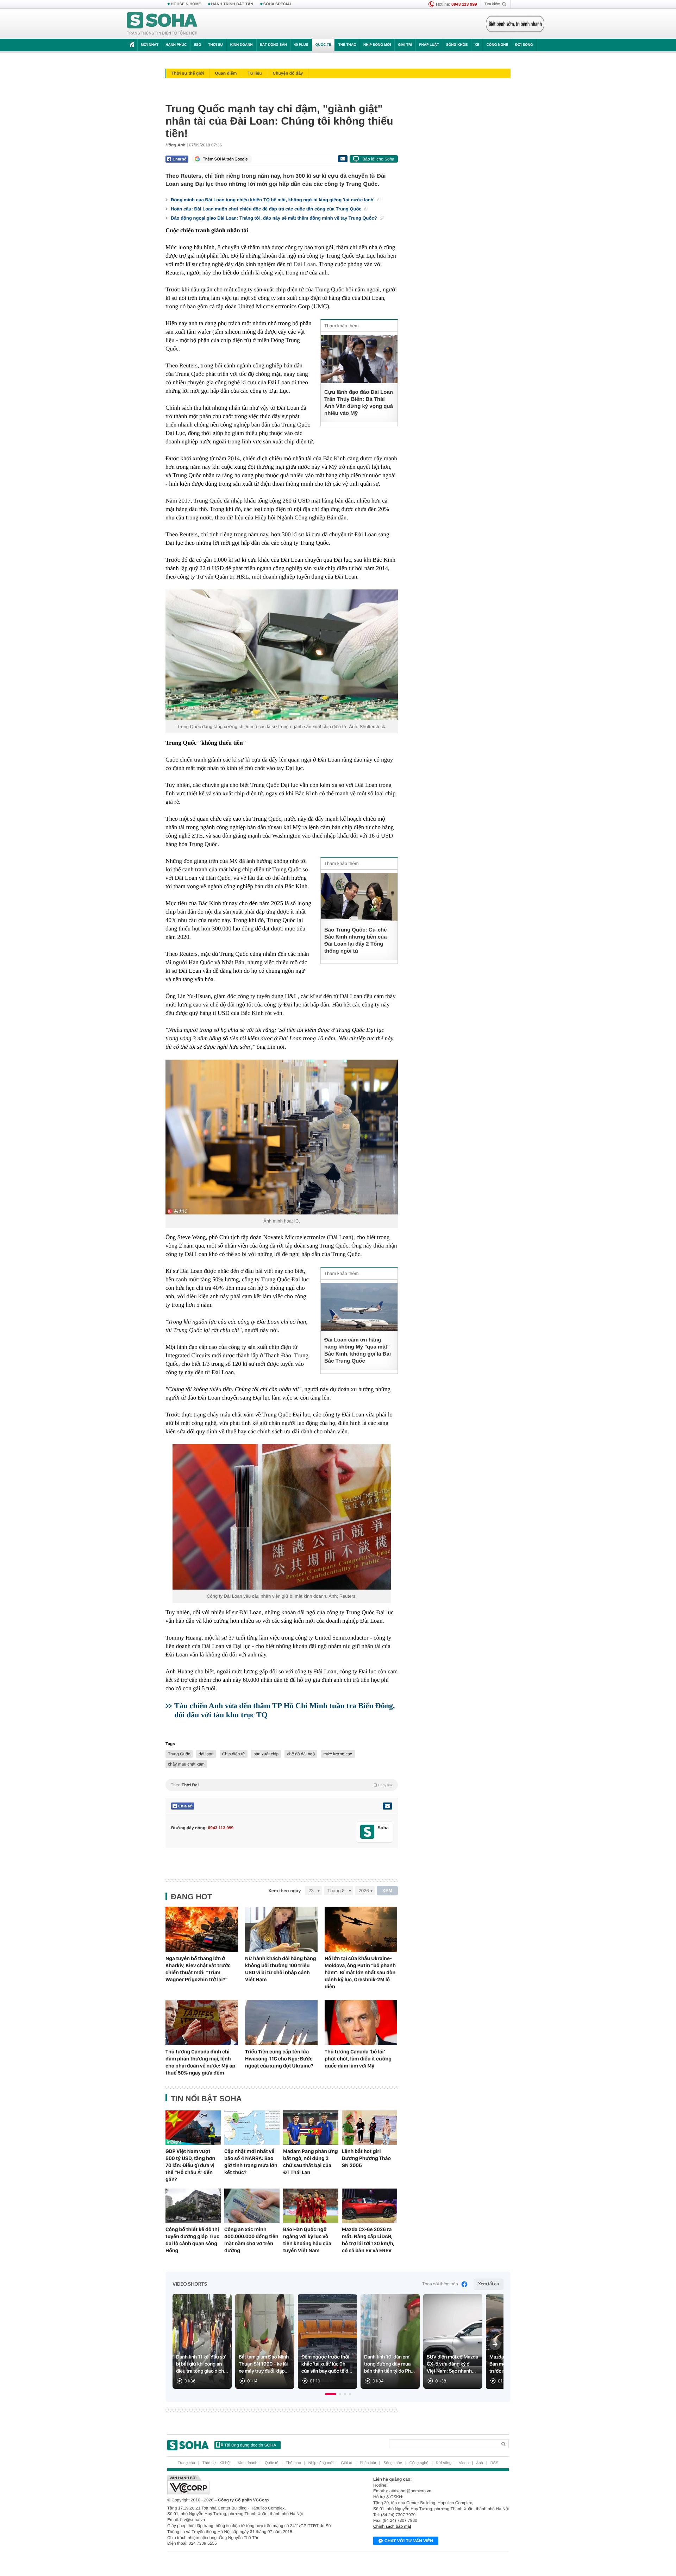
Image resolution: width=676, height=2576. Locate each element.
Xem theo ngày (284, 1891)
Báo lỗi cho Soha (378, 159)
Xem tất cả (489, 2284)
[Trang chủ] (162, 24)
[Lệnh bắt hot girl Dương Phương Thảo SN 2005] (370, 2128)
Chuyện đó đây (288, 73)
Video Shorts (190, 2284)
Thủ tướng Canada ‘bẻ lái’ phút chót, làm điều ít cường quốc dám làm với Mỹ (358, 2059)
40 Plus (301, 45)
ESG (197, 45)
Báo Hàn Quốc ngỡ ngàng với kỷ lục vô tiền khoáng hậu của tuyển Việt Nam (307, 2240)
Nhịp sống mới (377, 45)
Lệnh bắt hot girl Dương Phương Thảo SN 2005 (366, 2158)
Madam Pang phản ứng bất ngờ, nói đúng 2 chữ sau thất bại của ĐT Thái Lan (311, 2162)
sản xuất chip (266, 1754)
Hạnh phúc (176, 45)
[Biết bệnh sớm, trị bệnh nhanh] (515, 24)
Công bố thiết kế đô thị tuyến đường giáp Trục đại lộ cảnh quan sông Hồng (192, 2240)
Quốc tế (323, 45)
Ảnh (480, 2463)
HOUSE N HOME (186, 4)
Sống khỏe (457, 45)
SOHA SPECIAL (278, 4)
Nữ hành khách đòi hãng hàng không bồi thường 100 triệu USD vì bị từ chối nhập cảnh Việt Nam (281, 1969)
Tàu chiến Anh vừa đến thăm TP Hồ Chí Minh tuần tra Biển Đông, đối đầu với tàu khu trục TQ (284, 1710)
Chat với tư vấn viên (409, 2541)
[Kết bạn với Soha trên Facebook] (367, 1832)
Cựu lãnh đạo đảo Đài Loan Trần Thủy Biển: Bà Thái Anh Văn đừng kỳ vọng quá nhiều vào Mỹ (359, 403)
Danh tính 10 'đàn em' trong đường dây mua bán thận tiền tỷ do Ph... (389, 2364)
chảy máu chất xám (186, 1764)
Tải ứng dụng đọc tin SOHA (250, 2445)
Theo (282, 1785)
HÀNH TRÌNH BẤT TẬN (232, 4)
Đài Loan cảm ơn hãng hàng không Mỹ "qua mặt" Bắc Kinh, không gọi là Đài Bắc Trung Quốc (358, 1350)
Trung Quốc (179, 1754)
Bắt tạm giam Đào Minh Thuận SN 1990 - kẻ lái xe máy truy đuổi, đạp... (264, 2364)
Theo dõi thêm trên (440, 2284)
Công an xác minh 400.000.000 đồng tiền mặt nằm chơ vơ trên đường (251, 2240)
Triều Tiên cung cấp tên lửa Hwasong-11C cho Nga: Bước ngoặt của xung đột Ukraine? (279, 2059)
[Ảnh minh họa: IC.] (282, 1137)
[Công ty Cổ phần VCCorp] (253, 2485)
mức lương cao (338, 1754)
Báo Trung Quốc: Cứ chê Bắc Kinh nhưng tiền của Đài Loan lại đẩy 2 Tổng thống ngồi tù (356, 940)
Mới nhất (150, 45)
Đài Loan (305, 264)
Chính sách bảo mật (392, 2526)
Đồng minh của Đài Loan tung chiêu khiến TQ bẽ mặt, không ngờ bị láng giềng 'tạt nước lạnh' (273, 200)
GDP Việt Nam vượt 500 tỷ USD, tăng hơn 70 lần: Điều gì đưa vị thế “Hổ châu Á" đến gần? (190, 2165)
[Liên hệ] (387, 1806)
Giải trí (405, 45)
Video (464, 2463)
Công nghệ (497, 45)
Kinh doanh (242, 45)
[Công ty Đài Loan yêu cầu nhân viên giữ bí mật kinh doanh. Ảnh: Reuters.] (282, 1517)
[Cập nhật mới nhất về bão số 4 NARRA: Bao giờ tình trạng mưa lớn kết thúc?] (252, 2128)
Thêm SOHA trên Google (225, 159)
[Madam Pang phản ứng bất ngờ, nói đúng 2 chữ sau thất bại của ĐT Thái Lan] (311, 2128)
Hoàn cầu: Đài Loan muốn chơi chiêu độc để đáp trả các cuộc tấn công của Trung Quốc (267, 209)
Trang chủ (186, 2463)
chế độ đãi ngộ (301, 1754)
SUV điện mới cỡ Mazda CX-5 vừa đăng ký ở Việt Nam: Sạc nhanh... (452, 2364)
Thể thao (347, 45)
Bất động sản (273, 45)
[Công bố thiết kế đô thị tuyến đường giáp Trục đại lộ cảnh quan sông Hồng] (193, 2206)
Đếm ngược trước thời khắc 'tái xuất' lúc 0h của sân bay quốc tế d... (327, 2364)
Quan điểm (226, 73)
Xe (477, 45)
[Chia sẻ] (177, 159)
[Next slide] (495, 2344)
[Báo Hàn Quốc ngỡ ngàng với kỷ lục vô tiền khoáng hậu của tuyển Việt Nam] (311, 2206)
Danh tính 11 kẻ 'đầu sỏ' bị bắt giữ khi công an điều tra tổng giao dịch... (202, 2364)
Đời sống (524, 45)
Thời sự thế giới (188, 73)
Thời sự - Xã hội (216, 2463)
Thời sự (215, 45)
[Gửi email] (343, 159)
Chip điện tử (234, 1754)
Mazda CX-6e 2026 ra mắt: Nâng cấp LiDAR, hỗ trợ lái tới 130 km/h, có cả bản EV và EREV (368, 2240)
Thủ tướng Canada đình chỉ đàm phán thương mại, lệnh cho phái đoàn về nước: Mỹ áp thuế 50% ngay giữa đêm (200, 2062)
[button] (331, 2394)
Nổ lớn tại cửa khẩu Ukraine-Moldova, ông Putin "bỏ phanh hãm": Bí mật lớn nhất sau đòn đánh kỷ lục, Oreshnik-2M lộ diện (360, 1972)
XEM (387, 1891)
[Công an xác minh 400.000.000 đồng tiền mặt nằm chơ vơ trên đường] (252, 2206)
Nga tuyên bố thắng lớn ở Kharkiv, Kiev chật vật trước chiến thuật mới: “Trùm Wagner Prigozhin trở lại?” (198, 1969)
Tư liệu (255, 73)
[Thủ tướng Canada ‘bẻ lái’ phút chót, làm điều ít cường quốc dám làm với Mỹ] (361, 2023)
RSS (495, 2463)
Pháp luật (429, 45)
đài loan (206, 1754)
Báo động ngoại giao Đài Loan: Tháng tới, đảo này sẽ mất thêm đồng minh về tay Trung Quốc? (274, 218)
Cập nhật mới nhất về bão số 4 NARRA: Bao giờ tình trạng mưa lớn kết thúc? (251, 2162)
